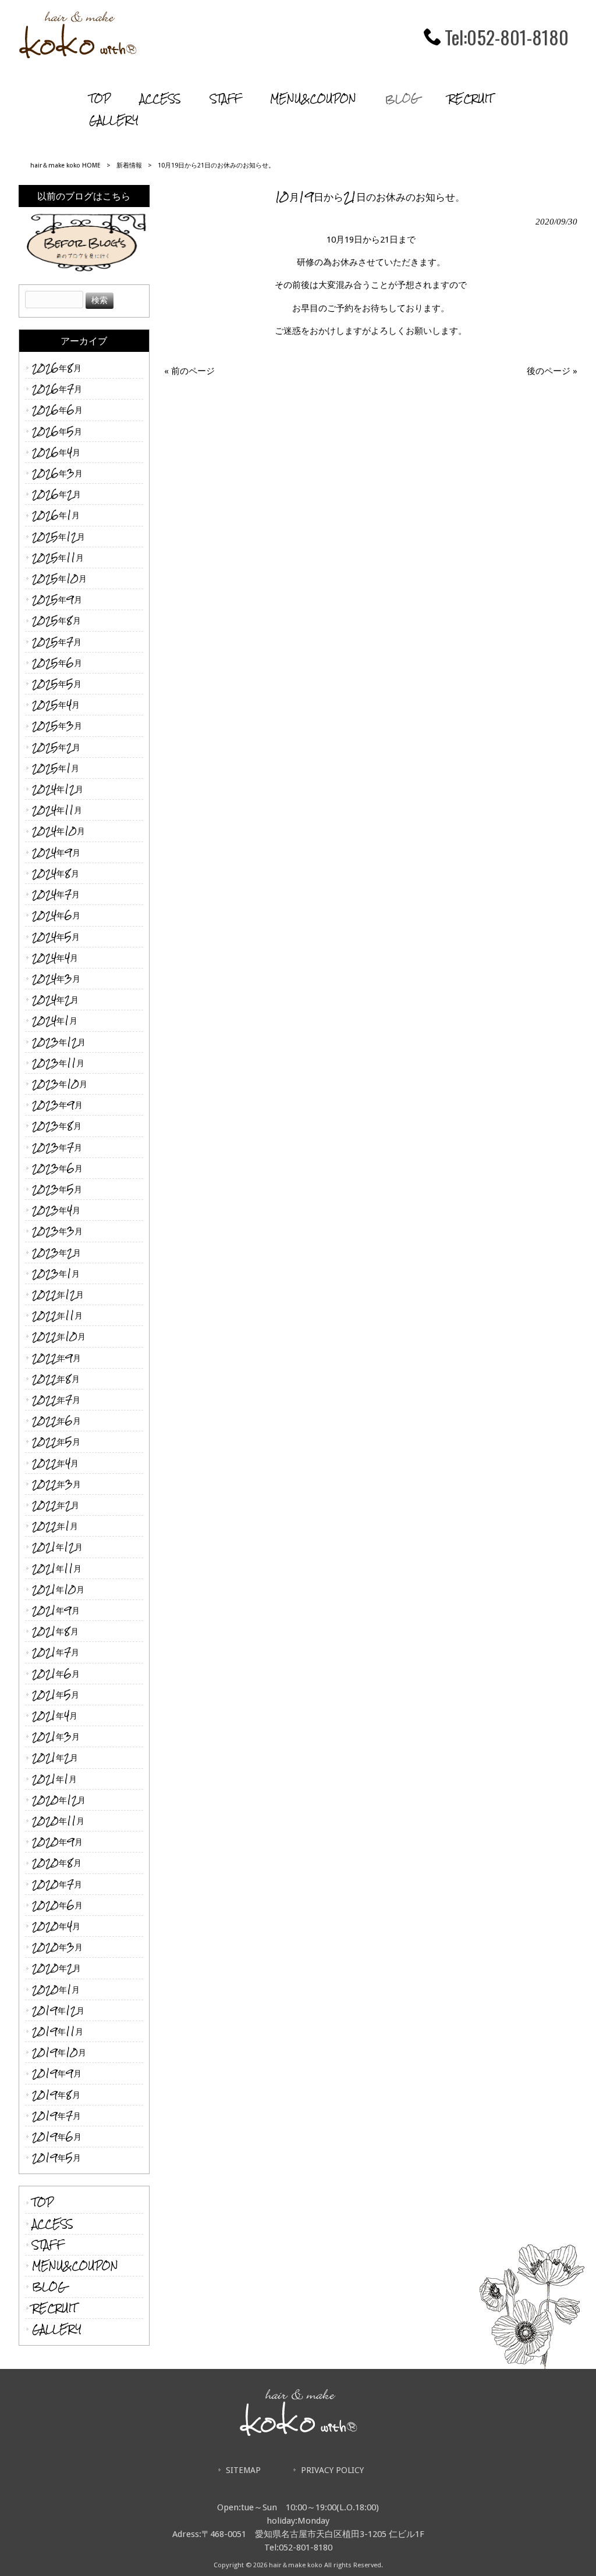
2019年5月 (56, 2158)
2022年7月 (56, 1400)
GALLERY (57, 2329)
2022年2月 (56, 1505)
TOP (43, 2202)
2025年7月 (57, 642)
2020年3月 (57, 1947)
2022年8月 (56, 1379)
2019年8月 (56, 2095)
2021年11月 (57, 1568)
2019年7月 (56, 2116)
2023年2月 (56, 1253)
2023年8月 (57, 1126)
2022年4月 (55, 1463)
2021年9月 (56, 1610)
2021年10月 (58, 1589)
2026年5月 (57, 431)
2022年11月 (57, 1315)
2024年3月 (56, 979)
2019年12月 (58, 2010)
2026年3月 (57, 473)
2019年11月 (58, 2031)
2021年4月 (55, 1715)
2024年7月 (56, 894)
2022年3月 (56, 1484)
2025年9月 (57, 599)
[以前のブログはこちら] (84, 240)
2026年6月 (57, 410)
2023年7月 (57, 1147)
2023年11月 (58, 1063)
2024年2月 (55, 1000)
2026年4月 (56, 452)
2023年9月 (57, 1105)
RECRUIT (54, 2308)
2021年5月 (56, 1695)
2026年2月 (56, 494)
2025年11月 (58, 557)
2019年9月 (57, 2073)
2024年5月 (56, 937)
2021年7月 (56, 1652)
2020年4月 (56, 1926)
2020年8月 (57, 1863)
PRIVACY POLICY (332, 2470)
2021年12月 (57, 1547)
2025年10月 (59, 578)
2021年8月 (55, 1631)
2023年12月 (59, 1042)
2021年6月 (56, 1674)
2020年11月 (58, 1821)
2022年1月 (55, 1526)
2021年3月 (56, 1736)
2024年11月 (57, 810)
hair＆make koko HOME (65, 165)
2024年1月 (55, 1020)
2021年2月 (55, 1757)
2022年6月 (56, 1421)
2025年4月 (56, 705)
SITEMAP (243, 2470)
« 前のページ (189, 371)
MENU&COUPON (75, 2266)
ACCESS (53, 2224)
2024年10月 (58, 831)
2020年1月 (56, 1989)
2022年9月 (56, 1358)
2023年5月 (57, 1189)
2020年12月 (59, 1800)
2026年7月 (57, 389)
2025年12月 (58, 537)
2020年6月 (57, 1905)
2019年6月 (57, 2137)
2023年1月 (56, 1273)
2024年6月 (56, 915)
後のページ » (552, 371)
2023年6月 (57, 1168)
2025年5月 (57, 684)
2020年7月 (57, 1884)
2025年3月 (57, 726)
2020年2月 (56, 1968)
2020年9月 (57, 1842)
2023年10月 (60, 1084)
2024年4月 (55, 958)
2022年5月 (56, 1442)
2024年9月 (56, 852)
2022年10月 (59, 1336)
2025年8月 (56, 620)
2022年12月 (58, 1294)
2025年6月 (57, 663)
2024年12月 (58, 789)
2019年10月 (59, 2052)
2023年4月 (56, 1210)
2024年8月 (56, 873)
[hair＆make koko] (78, 55)
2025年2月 (56, 747)
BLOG (49, 2287)
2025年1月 (56, 768)
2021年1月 (54, 1779)
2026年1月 (56, 515)
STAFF (48, 2245)
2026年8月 (57, 368)
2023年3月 (57, 1231)
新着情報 (129, 165)
